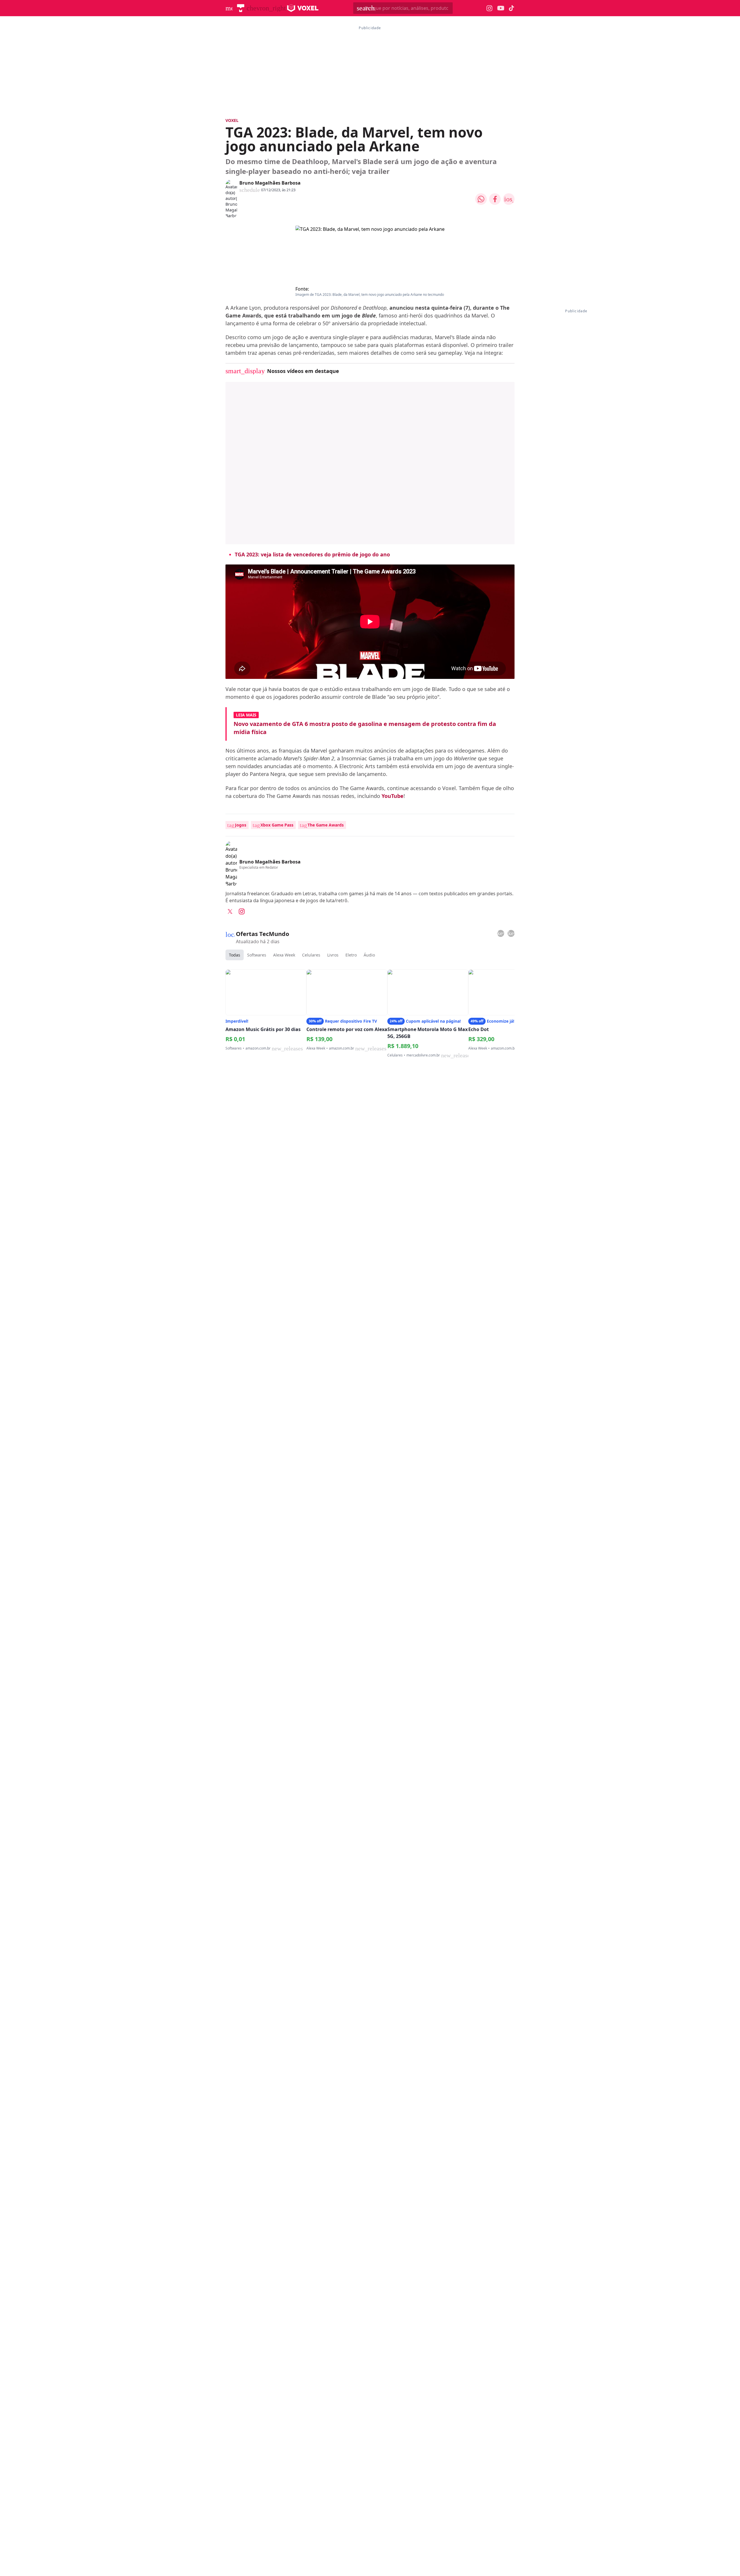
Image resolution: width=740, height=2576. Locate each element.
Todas (235, 955)
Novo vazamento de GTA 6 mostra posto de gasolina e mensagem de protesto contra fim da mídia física (365, 728)
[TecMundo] (241, 8)
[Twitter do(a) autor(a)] (230, 911)
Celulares (311, 955)
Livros (333, 955)
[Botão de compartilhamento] (481, 199)
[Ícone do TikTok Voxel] (512, 8)
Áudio (369, 955)
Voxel (232, 120)
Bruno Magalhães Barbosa (270, 183)
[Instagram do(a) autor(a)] (242, 911)
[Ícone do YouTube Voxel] (501, 8)
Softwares (257, 955)
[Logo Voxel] (303, 8)
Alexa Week (284, 955)
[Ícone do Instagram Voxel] (490, 8)
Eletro (351, 955)
